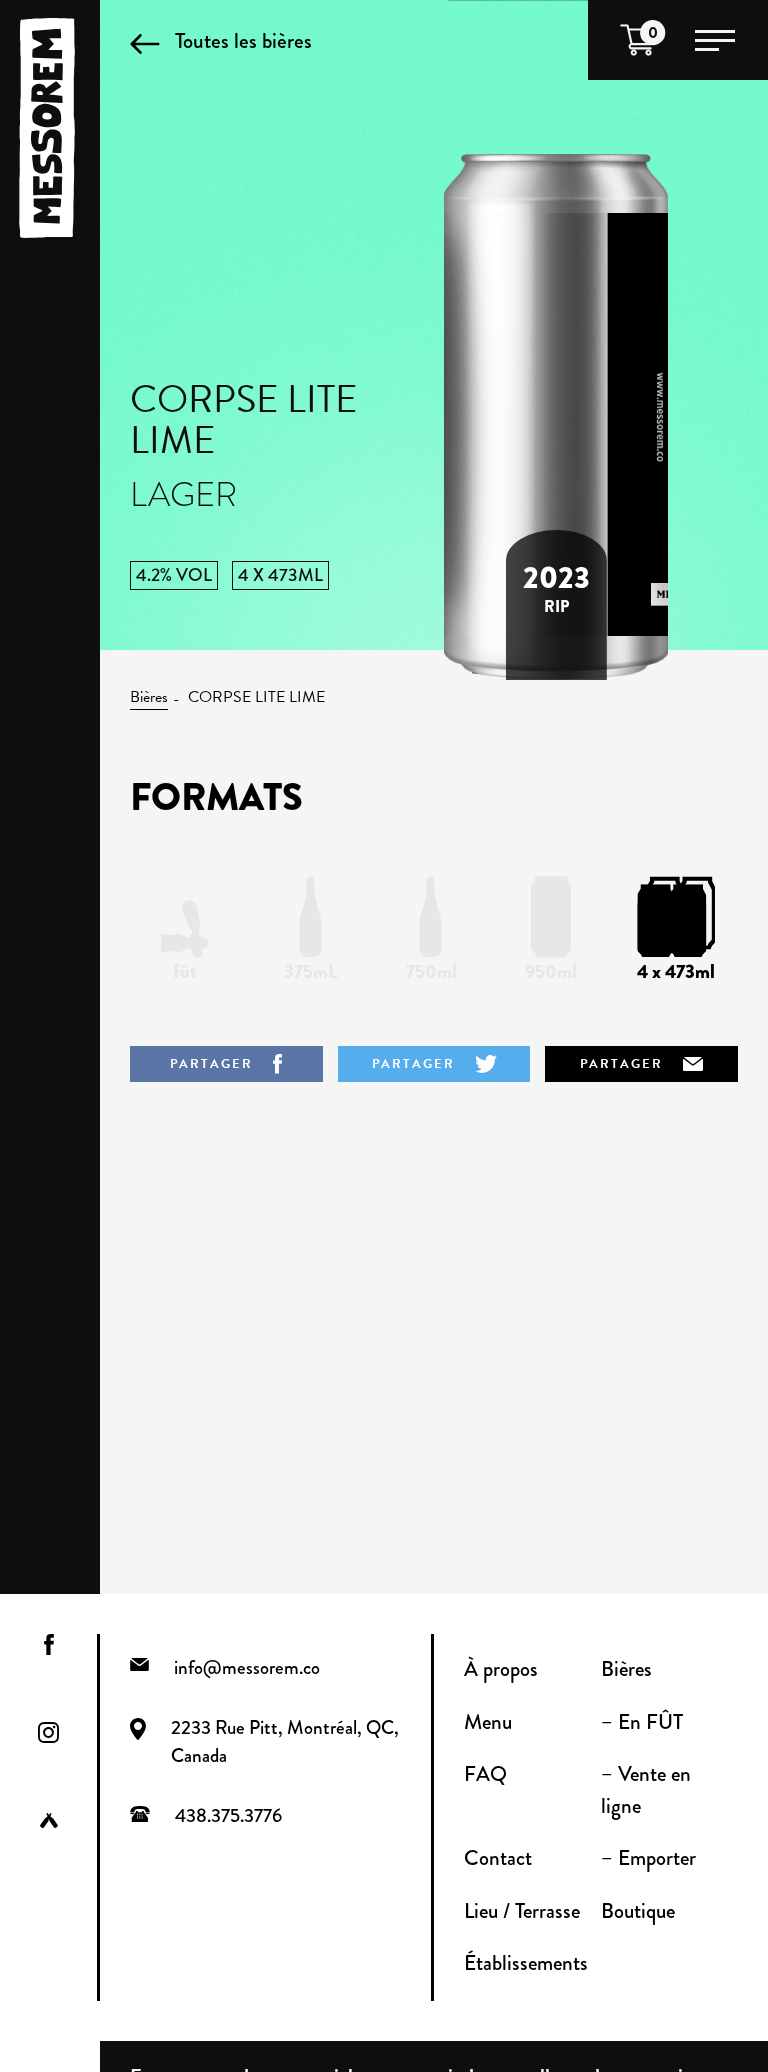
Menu (488, 1722)
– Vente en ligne (646, 1790)
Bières (149, 697)
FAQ (485, 1774)
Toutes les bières (243, 40)
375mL (311, 971)
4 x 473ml (676, 971)
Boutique (638, 1911)
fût (185, 971)
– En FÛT (642, 1722)
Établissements (526, 1963)
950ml (551, 971)
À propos (501, 1669)
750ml (431, 971)
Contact (498, 1858)
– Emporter (648, 1858)
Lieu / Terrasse (522, 1911)
